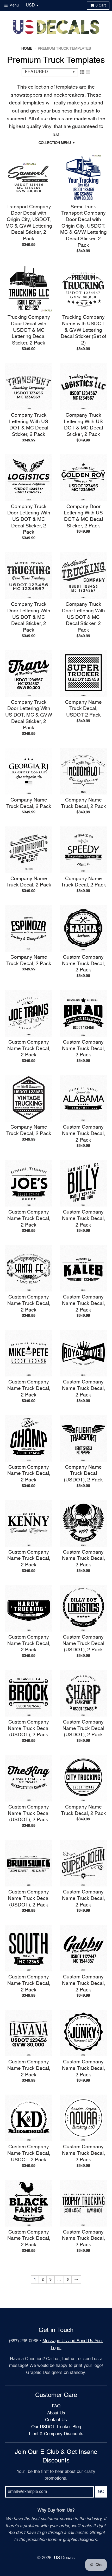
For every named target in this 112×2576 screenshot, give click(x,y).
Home (27, 49)
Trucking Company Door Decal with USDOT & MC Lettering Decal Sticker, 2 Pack (29, 330)
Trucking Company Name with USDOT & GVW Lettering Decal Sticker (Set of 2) (83, 330)
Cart (101, 5)
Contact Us (56, 2420)
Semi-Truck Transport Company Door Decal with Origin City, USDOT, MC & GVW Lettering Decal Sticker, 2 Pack (83, 226)
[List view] (88, 72)
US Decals (64, 2558)
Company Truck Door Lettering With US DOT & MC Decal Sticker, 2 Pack (29, 520)
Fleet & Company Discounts (56, 2434)
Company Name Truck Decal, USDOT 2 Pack (83, 709)
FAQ (56, 2406)
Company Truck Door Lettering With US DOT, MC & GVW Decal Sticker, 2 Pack (29, 715)
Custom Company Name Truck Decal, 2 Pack (83, 964)
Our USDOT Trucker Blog (56, 2427)
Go (101, 2492)
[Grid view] (82, 72)
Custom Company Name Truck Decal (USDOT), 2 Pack (83, 1644)
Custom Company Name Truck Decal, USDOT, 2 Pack (29, 2153)
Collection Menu (55, 143)
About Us (56, 2413)
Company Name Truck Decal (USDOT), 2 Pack (83, 1474)
